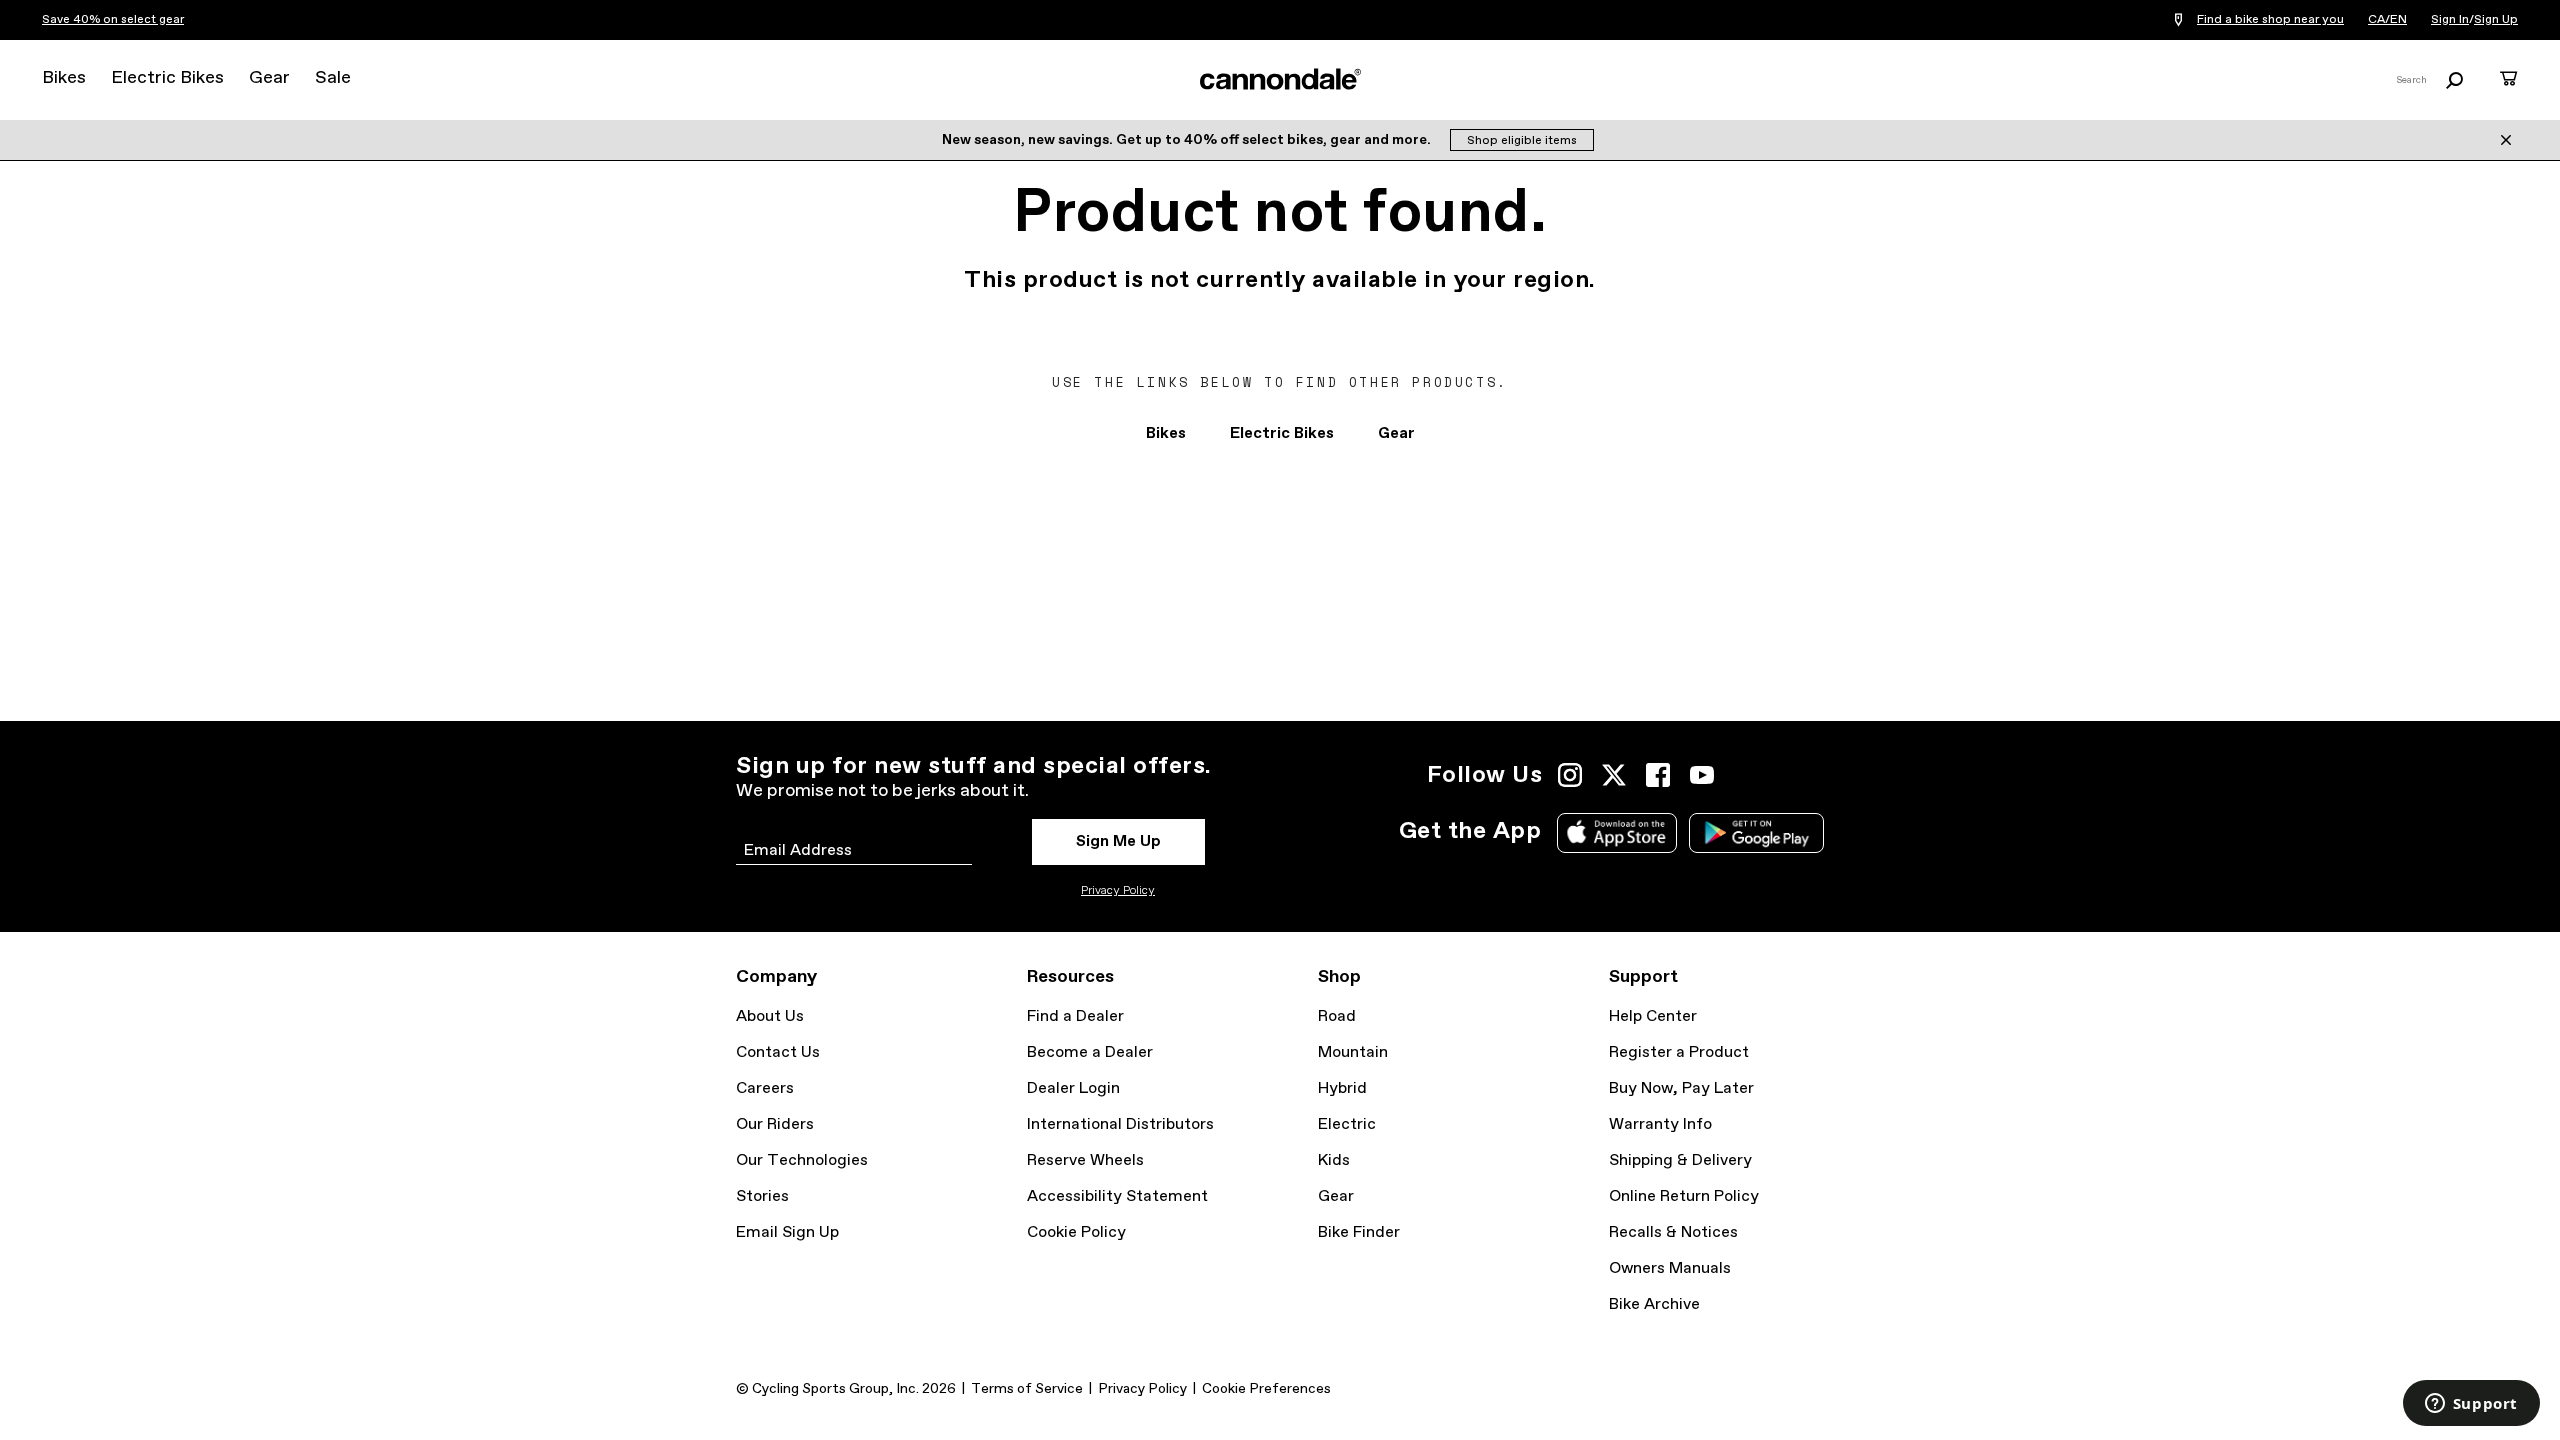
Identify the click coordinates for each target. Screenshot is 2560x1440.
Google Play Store (1756, 833)
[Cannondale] (1280, 79)
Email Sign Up (787, 1232)
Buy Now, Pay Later (1681, 1088)
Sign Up (2496, 20)
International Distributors (1120, 1124)
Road (1337, 1016)
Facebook (1658, 775)
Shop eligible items (1522, 141)
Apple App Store (1617, 833)
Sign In (2450, 20)
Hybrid (1342, 1088)
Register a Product (1679, 1052)
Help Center (1653, 1016)
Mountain (1353, 1052)
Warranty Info (1660, 1124)
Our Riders (775, 1124)
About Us (770, 1016)
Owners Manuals (1670, 1268)
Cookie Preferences (1266, 1389)
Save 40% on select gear (113, 20)
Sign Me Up (1118, 841)
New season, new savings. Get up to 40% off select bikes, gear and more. (1188, 140)
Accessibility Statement (1117, 1196)
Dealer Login (1073, 1088)
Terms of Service (1027, 1389)
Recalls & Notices (1673, 1232)
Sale (333, 78)
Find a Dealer (1075, 1016)
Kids (1334, 1160)
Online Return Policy (1684, 1196)
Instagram (1570, 775)
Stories (762, 1196)
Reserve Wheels (1085, 1160)
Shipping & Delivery (1680, 1160)
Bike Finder (1359, 1232)
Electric (1347, 1124)
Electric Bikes (167, 78)
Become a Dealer (1090, 1052)
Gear (269, 78)
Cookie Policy (1076, 1232)
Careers (765, 1088)
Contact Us (778, 1052)
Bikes (64, 78)
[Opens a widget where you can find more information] (2471, 1405)
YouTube (1702, 775)
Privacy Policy (1118, 891)
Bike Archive (1654, 1304)
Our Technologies (802, 1160)
